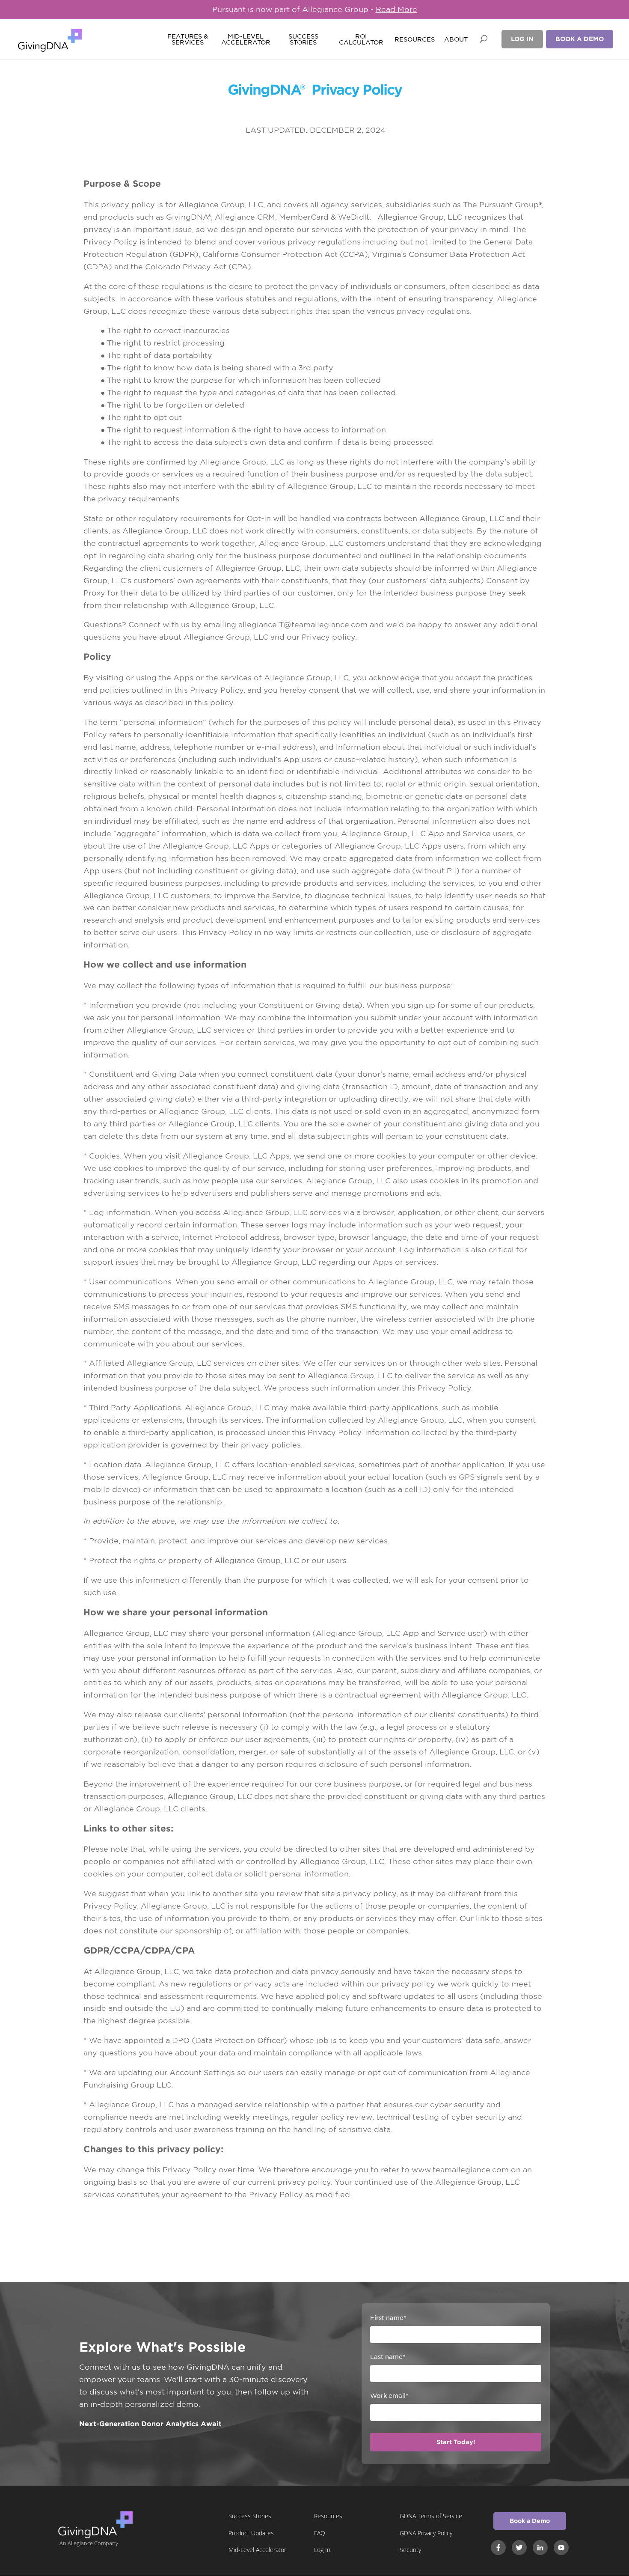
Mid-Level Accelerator (245, 40)
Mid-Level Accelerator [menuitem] (257, 2550)
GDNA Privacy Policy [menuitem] (426, 2533)
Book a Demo (580, 39)
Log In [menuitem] (322, 2550)
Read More (396, 9)
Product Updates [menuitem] (251, 2533)
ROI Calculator (361, 40)
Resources (415, 40)
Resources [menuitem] (328, 2516)
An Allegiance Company (89, 2543)
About (456, 40)
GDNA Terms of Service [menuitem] (431, 2516)
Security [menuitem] (410, 2550)
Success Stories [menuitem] (250, 2516)
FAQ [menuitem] (320, 2533)
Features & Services (188, 40)
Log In (522, 39)
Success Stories (303, 40)
